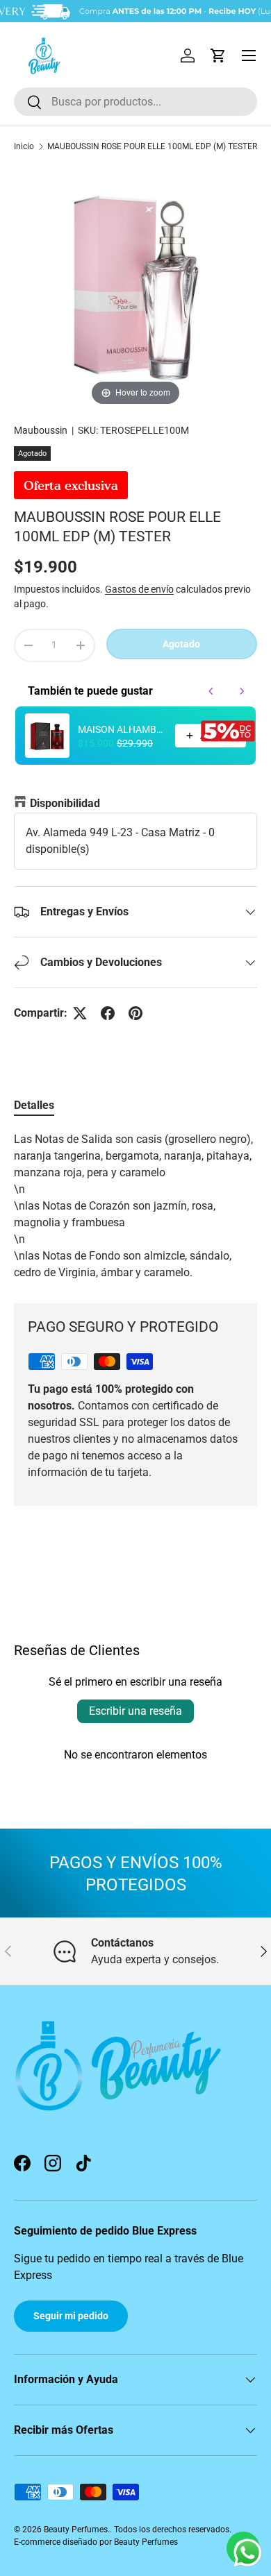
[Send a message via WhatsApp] (248, 2553)
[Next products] (242, 691)
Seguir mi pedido (71, 2316)
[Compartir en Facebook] (108, 1013)
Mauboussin (41, 430)
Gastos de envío (139, 589)
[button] (218, 56)
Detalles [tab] (34, 1105)
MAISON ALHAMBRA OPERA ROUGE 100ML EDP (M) (122, 729)
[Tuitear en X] (80, 1013)
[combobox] (135, 102)
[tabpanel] (135, 1206)
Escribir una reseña (135, 1711)
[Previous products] (211, 691)
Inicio (24, 146)
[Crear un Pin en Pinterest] (135, 1013)
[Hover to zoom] (135, 287)
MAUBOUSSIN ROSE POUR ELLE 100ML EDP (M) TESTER (152, 146)
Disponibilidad (65, 803)
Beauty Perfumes (76, 2530)
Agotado (181, 644)
